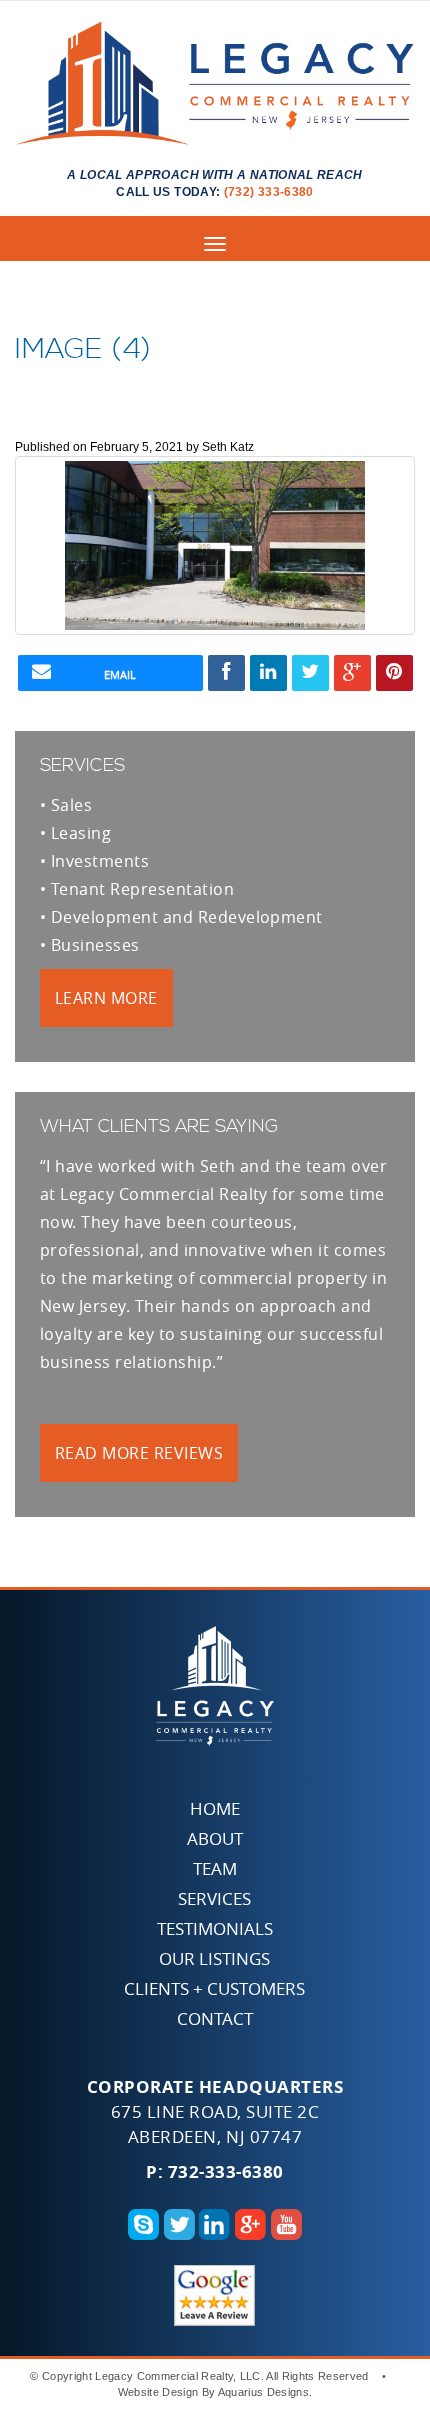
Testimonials (215, 1928)
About (215, 1838)
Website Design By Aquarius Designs (213, 2392)
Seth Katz (228, 447)
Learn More (106, 998)
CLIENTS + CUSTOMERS (214, 1988)
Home (215, 1808)
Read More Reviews (139, 1453)
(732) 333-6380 (269, 192)
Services (214, 1898)
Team (215, 1868)
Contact (215, 2018)
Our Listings (214, 1958)
